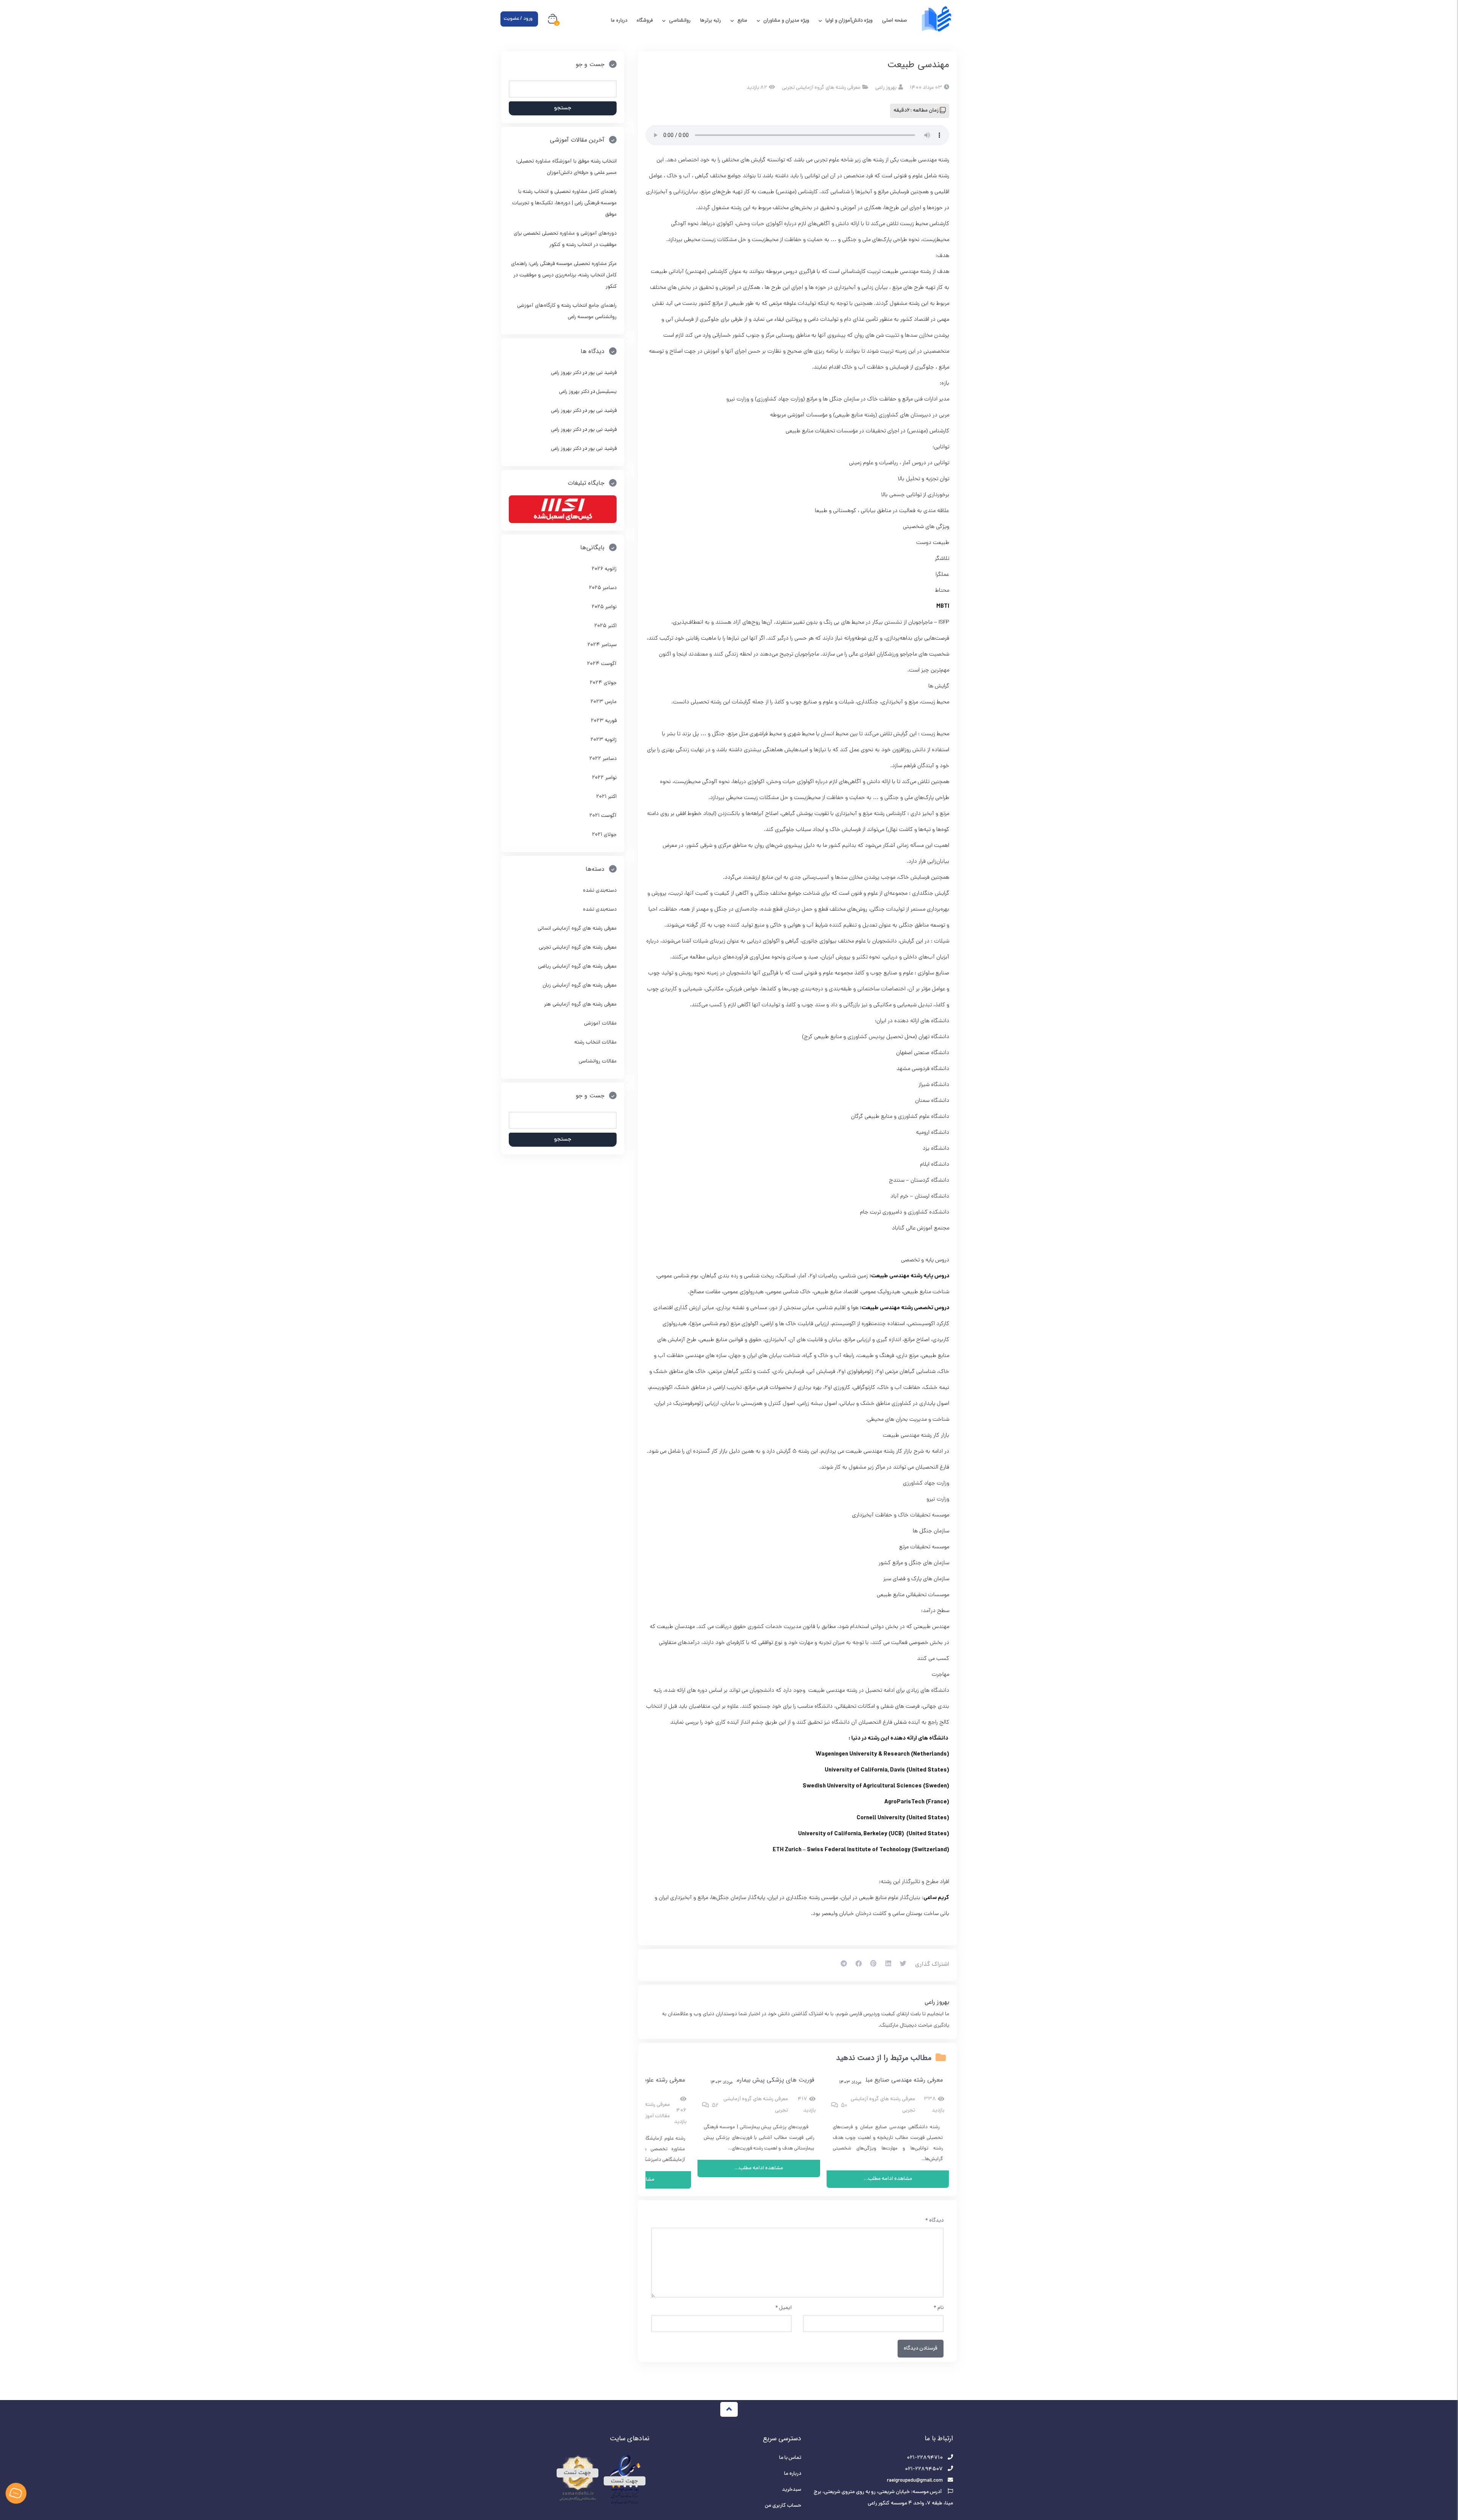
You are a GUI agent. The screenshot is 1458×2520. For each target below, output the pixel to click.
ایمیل (783, 2308)
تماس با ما (790, 2458)
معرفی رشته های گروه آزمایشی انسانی (577, 929)
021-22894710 (925, 2458)
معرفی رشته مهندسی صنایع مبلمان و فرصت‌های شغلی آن (871, 2080)
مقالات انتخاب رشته (596, 1043)
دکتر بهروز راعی (566, 373)
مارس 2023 (604, 702)
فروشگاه (645, 20)
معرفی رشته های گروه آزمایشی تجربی (821, 88)
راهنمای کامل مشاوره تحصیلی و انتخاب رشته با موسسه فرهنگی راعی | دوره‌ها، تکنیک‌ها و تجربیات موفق (564, 203)
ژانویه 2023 (604, 740)
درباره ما (619, 20)
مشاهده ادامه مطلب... (888, 2179)
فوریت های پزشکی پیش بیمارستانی (769, 2080)
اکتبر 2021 (606, 797)
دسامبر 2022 (603, 759)
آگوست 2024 (602, 664)
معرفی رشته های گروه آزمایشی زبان (580, 986)
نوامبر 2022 (604, 778)
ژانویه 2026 (604, 569)
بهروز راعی (937, 2003)
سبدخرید (791, 2490)
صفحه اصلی (895, 20)
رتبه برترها (711, 20)
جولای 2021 (604, 835)
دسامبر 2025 (603, 588)
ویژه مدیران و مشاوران (786, 20)
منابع (742, 20)
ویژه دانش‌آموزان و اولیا (849, 20)
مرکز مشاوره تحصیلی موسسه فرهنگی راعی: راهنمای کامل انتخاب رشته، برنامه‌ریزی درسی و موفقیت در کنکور (564, 275)
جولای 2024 (603, 683)
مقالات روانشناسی (598, 1061)
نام (939, 2308)
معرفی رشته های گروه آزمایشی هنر (580, 1005)
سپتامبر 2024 (602, 645)
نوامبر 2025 (604, 607)
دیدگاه (934, 2221)
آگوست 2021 (603, 816)
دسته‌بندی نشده (600, 891)
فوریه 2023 (604, 721)
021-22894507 (924, 2469)
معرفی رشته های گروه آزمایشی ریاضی (577, 967)
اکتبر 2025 (605, 626)
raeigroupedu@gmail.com (915, 2481)
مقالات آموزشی (654, 2116)
